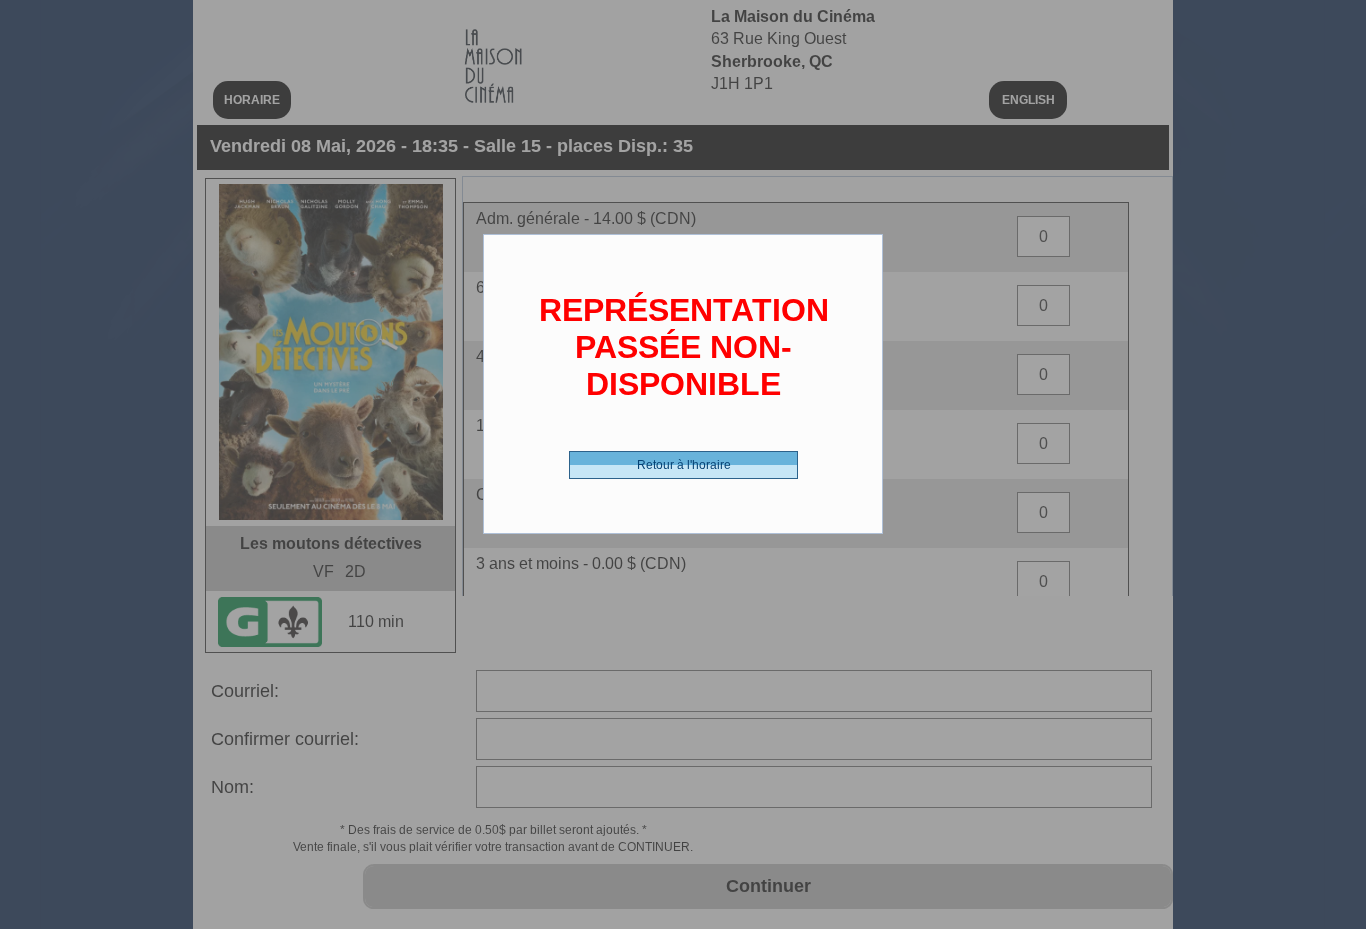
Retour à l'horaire (684, 465)
